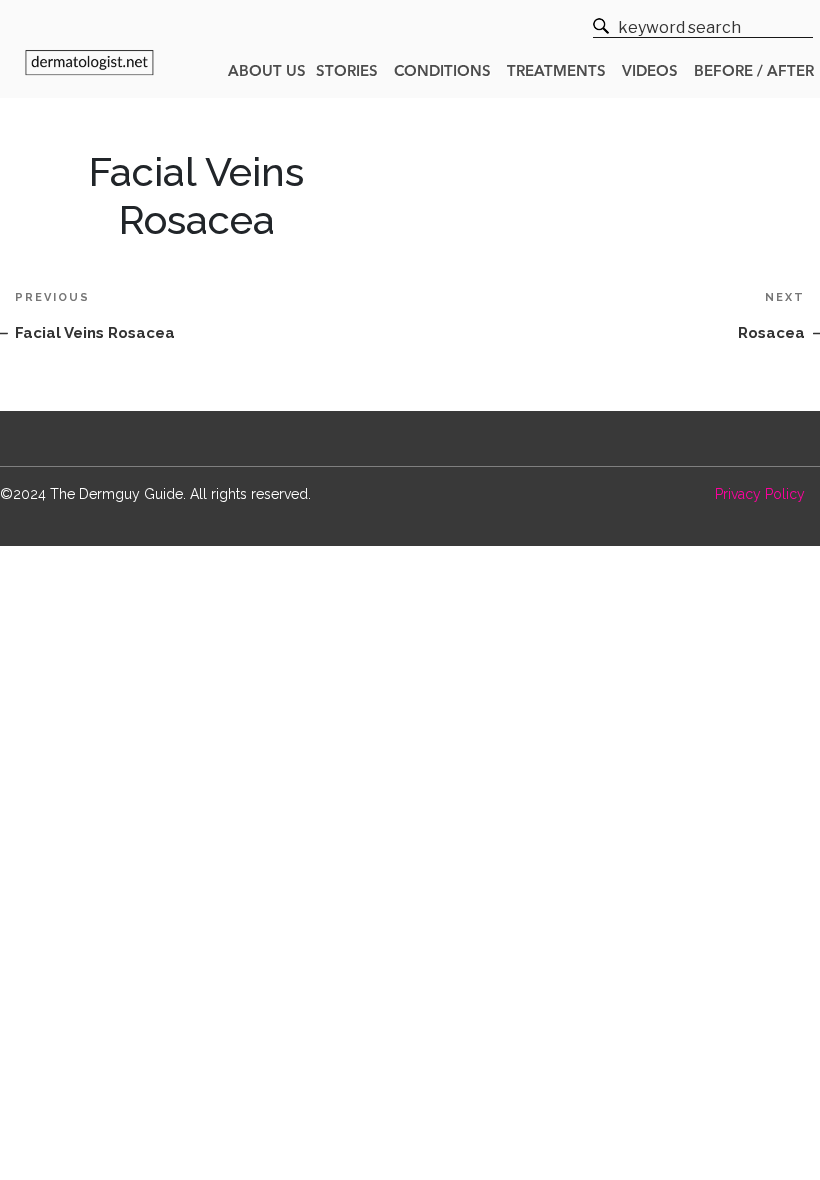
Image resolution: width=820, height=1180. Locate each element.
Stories (347, 72)
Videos (650, 72)
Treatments (556, 72)
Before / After (754, 72)
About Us (267, 72)
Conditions (442, 72)
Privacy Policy (760, 494)
